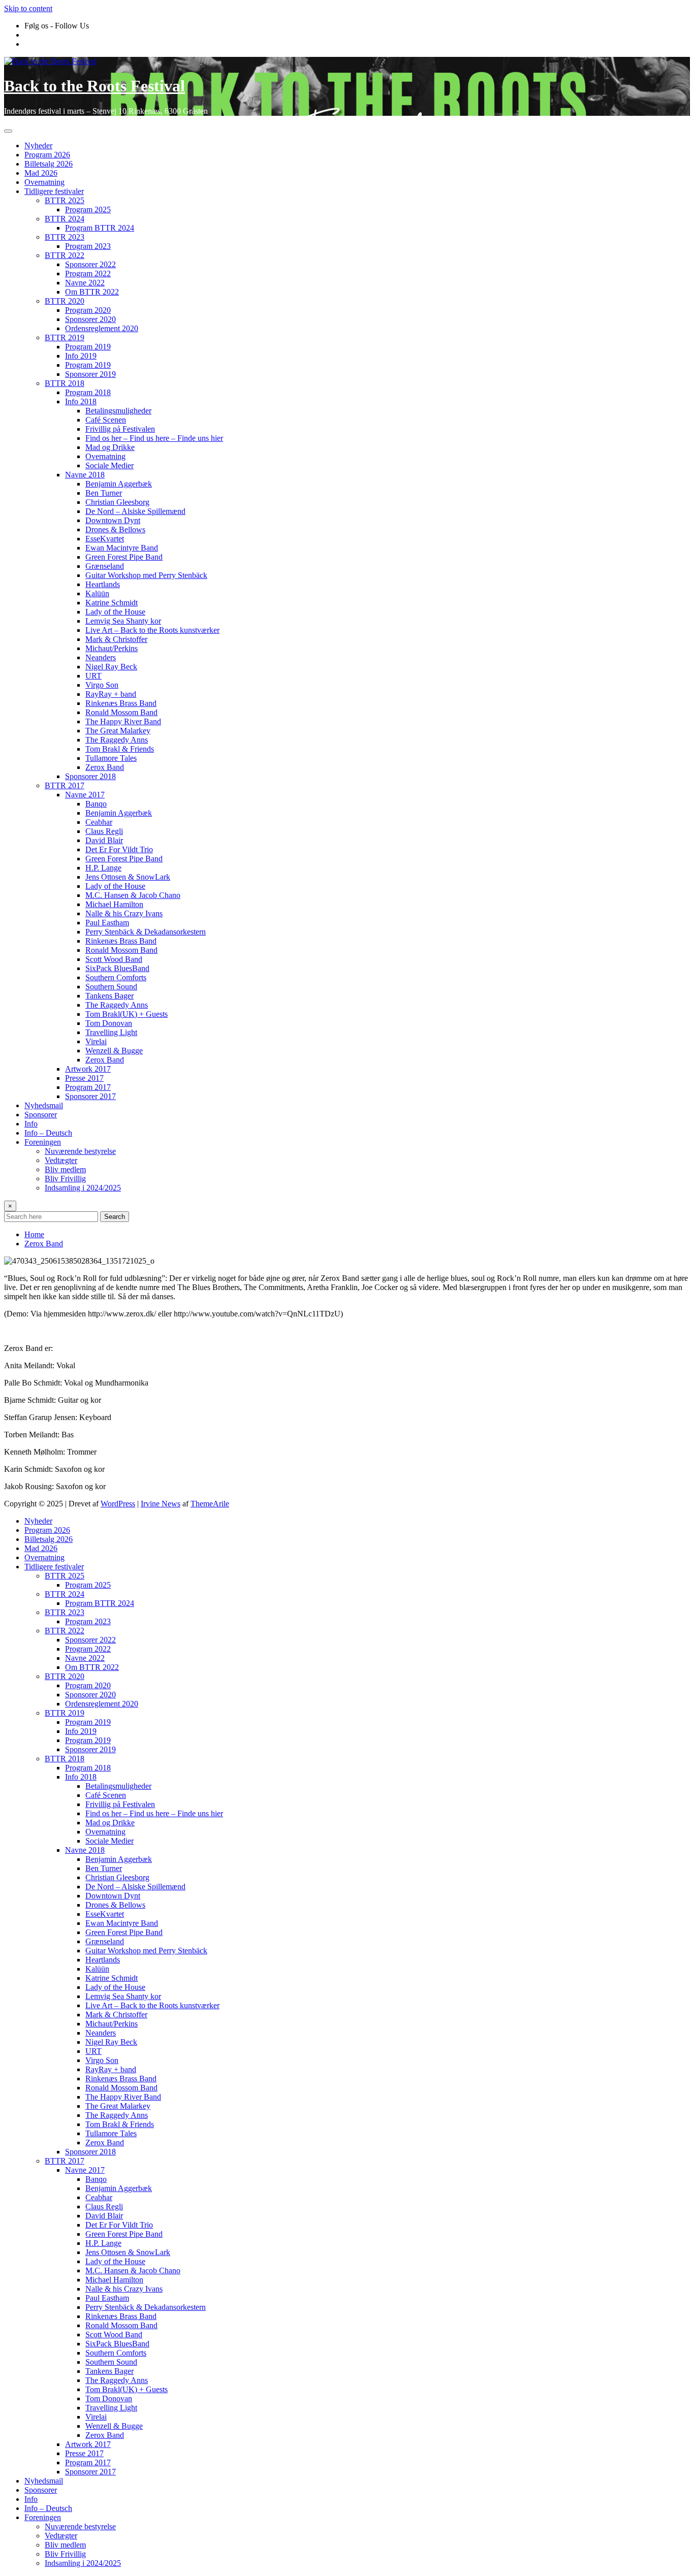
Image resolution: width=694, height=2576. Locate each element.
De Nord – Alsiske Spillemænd (135, 511)
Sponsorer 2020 (90, 319)
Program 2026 (47, 155)
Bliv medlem (65, 1169)
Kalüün (97, 593)
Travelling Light (111, 1032)
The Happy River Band (123, 721)
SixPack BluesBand (117, 968)
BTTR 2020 (65, 301)
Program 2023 (88, 246)
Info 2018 (81, 401)
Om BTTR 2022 (92, 292)
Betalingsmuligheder (118, 411)
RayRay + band (111, 694)
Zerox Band (105, 767)
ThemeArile (210, 1504)
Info (31, 1124)
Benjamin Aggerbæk (119, 484)
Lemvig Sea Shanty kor (123, 621)
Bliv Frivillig (65, 1179)
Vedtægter (61, 1160)
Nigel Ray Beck (111, 667)
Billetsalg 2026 (49, 164)
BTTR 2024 (65, 219)
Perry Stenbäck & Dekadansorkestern (146, 932)
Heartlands (103, 584)
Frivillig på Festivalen (120, 429)
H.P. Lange (103, 868)
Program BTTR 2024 (100, 228)
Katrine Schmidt (112, 603)
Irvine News (161, 1504)
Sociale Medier (109, 465)
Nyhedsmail (44, 1105)
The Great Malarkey (118, 731)
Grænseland (105, 566)
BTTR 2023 (65, 237)
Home (34, 1234)
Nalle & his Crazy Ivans (124, 913)
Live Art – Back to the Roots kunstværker (152, 630)
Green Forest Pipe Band (124, 557)
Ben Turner (104, 493)
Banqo (96, 804)
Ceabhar (99, 822)
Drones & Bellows (115, 529)
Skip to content (28, 8)
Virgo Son (102, 685)
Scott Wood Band (114, 959)
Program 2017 (88, 1087)
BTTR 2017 (65, 785)
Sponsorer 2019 (90, 374)
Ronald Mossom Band (121, 712)
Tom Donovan (109, 1023)
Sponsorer (41, 1115)
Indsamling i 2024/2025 (83, 1188)
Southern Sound (111, 987)
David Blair (104, 840)
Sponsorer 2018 (90, 776)
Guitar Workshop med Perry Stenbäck (146, 575)
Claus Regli (104, 831)
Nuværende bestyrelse (80, 1151)
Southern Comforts (116, 977)
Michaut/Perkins (112, 648)
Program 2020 (88, 310)
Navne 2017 (85, 795)
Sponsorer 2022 (90, 264)
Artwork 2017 (88, 1069)
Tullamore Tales (111, 758)
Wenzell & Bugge (114, 1051)
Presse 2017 (84, 1078)
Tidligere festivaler (54, 191)
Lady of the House (115, 612)
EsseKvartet (105, 539)
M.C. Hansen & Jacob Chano (133, 895)
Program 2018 (88, 392)
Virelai (96, 1041)
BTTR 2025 (65, 200)
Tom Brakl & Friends (120, 749)
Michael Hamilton (114, 904)
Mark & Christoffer (116, 639)
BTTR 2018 (65, 383)
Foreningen (43, 1142)
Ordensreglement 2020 (102, 328)
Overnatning (44, 182)
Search (115, 1217)
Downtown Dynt (113, 520)
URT (93, 676)
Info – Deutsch (48, 1133)
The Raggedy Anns (117, 740)
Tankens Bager (109, 996)
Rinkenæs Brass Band (121, 703)
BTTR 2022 (65, 255)
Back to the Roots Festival (94, 86)
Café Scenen (106, 420)
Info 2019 (81, 356)
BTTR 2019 (65, 337)
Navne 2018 (85, 475)
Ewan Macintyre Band (122, 548)
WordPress (118, 1504)
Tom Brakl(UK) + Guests (127, 1014)
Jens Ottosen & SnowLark (128, 877)
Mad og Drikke (110, 447)
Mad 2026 (41, 173)
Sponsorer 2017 (90, 1096)
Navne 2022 (85, 283)
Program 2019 (88, 347)
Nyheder (38, 146)
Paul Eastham (107, 923)
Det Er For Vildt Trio (119, 849)
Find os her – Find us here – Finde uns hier (154, 438)
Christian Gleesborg (117, 502)
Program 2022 (88, 273)
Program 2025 (88, 210)
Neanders (101, 657)
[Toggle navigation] (8, 131)
